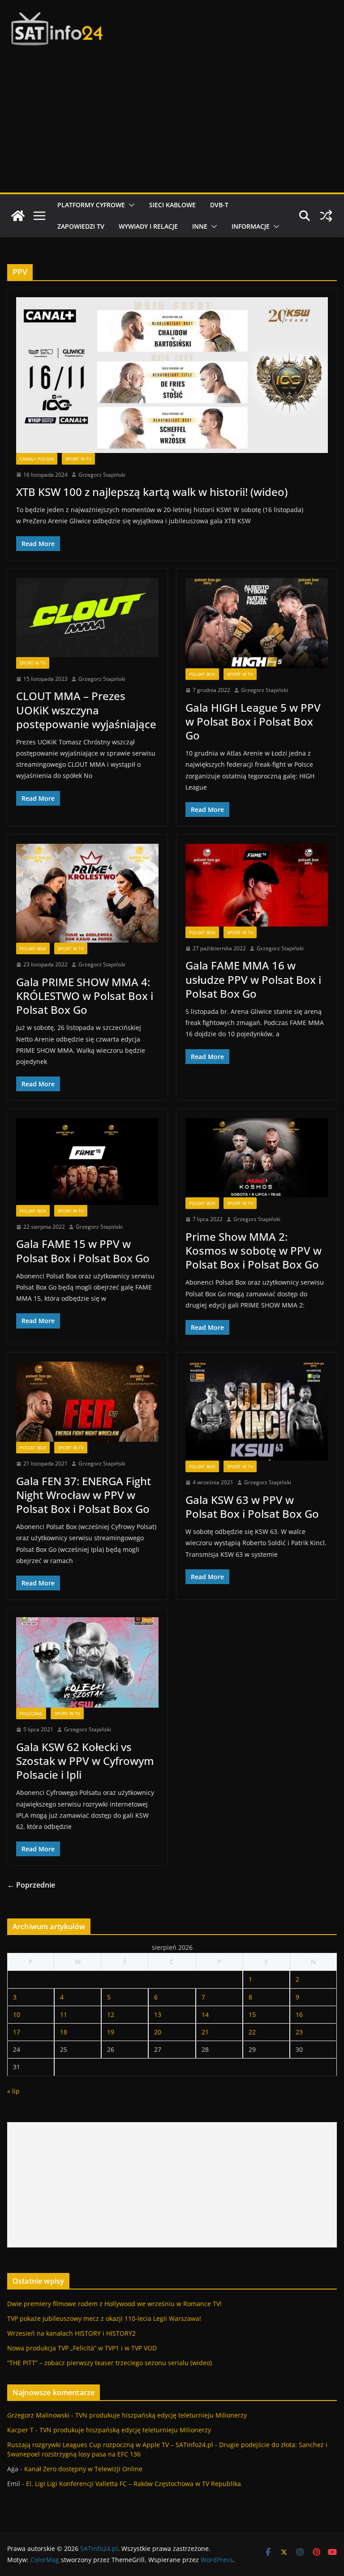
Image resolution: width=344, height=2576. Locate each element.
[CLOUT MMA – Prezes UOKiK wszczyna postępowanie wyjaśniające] (87, 617)
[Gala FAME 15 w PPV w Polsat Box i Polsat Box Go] (87, 1162)
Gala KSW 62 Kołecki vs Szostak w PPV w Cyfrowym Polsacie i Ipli (85, 1761)
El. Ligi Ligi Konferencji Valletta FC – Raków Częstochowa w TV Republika (133, 2484)
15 (252, 2014)
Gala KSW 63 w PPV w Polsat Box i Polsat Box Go (252, 1507)
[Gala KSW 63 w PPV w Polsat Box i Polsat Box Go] (257, 1411)
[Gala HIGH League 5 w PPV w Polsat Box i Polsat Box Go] (257, 623)
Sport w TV (78, 459)
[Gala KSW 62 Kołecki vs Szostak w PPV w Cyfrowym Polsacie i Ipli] (87, 1662)
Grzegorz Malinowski (38, 2415)
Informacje (251, 226)
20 (158, 2032)
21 (205, 2032)
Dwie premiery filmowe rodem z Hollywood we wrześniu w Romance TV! (114, 2304)
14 (205, 2014)
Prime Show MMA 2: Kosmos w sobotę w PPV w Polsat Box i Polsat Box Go (254, 1250)
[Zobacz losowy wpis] (326, 216)
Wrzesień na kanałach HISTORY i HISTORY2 (71, 2333)
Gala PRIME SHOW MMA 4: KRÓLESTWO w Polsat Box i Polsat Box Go (85, 996)
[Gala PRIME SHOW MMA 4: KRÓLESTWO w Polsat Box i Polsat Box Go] (87, 893)
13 (158, 2014)
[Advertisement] (172, 125)
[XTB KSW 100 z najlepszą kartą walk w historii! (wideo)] (172, 375)
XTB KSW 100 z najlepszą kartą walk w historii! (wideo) (152, 492)
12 (111, 2014)
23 (299, 2032)
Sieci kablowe (172, 205)
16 (299, 2014)
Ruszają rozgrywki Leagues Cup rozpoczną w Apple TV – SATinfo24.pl (110, 2445)
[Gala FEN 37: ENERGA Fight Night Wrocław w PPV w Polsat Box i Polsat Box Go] (87, 1402)
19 (111, 2032)
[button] (130, 205)
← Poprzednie (31, 1885)
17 (17, 2032)
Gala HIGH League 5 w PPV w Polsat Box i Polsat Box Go (253, 721)
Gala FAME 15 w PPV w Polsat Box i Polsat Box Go (83, 1251)
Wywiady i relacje (148, 226)
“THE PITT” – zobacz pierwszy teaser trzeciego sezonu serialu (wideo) (110, 2363)
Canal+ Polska (37, 459)
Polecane (31, 1713)
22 (252, 2032)
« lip (13, 2091)
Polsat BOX (202, 674)
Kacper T (20, 2430)
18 (64, 2032)
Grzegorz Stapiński (102, 475)
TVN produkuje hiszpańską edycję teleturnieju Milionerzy (161, 2415)
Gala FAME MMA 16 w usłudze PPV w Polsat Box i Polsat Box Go (253, 979)
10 (17, 2014)
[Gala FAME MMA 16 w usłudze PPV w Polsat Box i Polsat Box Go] (257, 885)
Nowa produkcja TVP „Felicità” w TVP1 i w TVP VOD (82, 2348)
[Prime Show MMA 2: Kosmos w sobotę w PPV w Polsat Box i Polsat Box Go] (257, 1158)
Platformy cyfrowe (91, 205)
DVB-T (219, 205)
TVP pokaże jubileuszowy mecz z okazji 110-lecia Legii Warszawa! (104, 2318)
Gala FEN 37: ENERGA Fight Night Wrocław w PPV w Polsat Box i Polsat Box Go (84, 1495)
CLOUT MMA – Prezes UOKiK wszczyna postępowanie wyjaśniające (86, 710)
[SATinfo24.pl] (18, 216)
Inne (200, 226)
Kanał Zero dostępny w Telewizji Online (83, 2469)
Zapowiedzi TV (81, 226)
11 (64, 2014)
